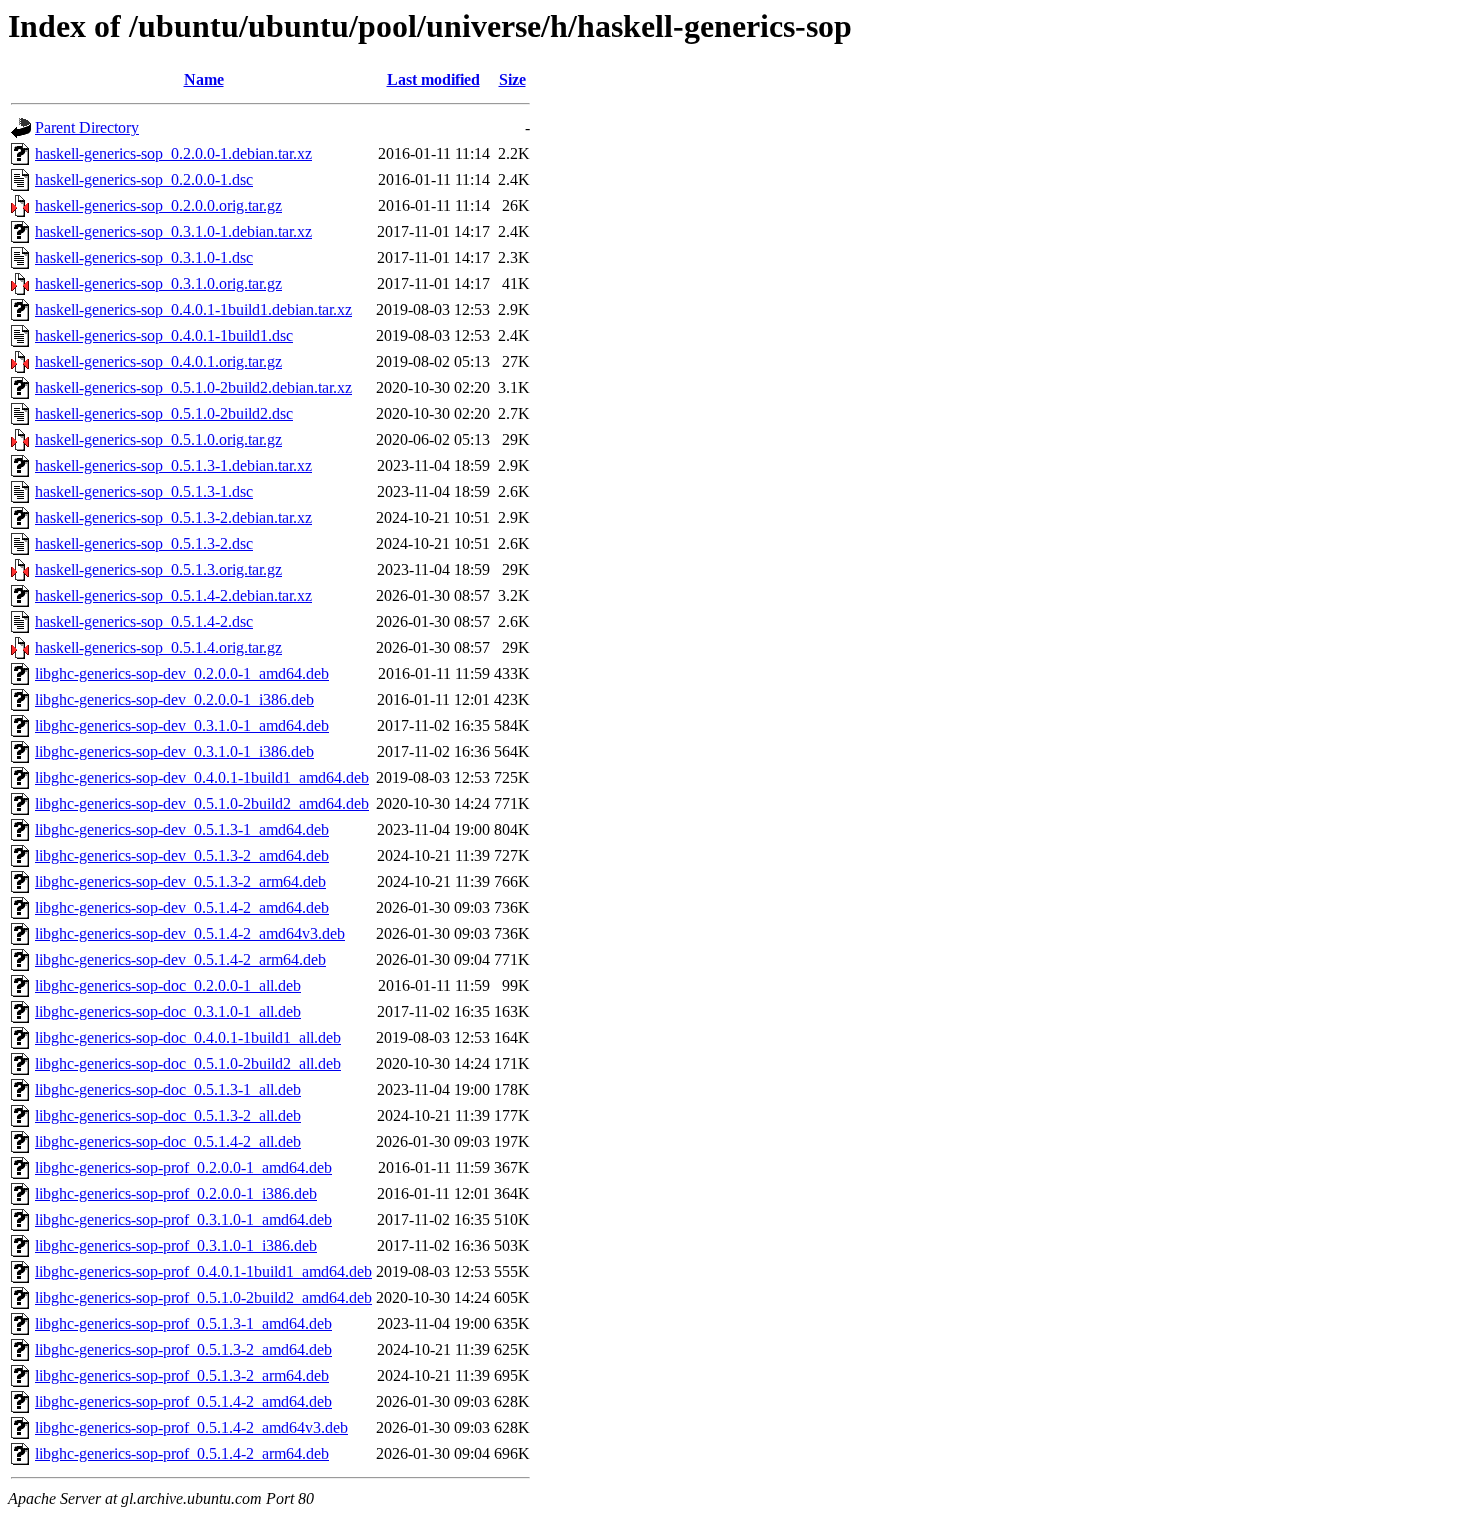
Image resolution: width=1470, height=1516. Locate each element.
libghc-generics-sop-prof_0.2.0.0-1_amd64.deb (183, 1167)
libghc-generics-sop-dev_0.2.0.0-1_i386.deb (174, 699)
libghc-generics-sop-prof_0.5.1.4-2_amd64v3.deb (191, 1427)
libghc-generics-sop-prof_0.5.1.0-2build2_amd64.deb (203, 1297)
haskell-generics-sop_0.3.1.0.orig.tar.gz (158, 283)
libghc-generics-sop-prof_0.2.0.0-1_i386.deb (176, 1193)
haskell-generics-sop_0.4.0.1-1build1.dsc (164, 335)
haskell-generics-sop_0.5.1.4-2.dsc (144, 621)
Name (204, 79)
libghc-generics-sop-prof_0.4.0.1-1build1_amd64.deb (203, 1271)
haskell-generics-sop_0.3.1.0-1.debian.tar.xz (173, 231)
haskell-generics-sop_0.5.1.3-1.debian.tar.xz (173, 465)
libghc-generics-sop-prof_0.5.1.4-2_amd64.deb (183, 1401)
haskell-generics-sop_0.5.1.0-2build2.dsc (164, 413)
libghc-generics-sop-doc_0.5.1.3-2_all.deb (168, 1115)
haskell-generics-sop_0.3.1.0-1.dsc (144, 257)
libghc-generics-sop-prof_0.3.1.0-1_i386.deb (176, 1245)
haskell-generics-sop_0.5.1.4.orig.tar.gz (158, 647)
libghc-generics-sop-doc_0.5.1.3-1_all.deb (168, 1089)
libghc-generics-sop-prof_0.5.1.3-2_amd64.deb (183, 1349)
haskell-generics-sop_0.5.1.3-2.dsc (144, 543)
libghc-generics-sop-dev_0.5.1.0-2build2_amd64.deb (202, 803)
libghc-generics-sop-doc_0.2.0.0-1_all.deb (168, 985)
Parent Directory (87, 127)
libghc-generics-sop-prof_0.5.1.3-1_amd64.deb (183, 1323)
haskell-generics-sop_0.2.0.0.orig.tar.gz (158, 205)
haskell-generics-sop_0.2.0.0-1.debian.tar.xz (173, 153)
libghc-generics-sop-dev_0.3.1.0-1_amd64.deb (182, 725)
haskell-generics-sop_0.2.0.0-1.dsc (144, 179)
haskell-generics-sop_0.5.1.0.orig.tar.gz (158, 439)
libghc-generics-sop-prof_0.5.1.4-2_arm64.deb (182, 1453)
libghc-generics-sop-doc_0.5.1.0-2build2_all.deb (188, 1063)
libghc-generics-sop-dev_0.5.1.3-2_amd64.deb (182, 855)
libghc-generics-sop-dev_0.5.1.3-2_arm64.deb (180, 881)
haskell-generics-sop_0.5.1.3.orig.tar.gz (158, 569)
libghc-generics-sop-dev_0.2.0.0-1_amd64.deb (182, 673)
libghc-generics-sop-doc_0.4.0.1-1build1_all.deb (188, 1037)
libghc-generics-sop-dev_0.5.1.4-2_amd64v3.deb (190, 933)
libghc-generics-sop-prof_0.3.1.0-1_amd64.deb (183, 1219)
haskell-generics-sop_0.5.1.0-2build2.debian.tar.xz (193, 387)
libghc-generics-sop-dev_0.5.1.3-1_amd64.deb (182, 829)
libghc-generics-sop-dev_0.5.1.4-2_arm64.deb (180, 959)
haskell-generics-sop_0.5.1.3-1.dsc (144, 491)
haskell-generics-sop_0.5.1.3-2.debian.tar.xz (173, 517)
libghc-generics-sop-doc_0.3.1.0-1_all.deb (168, 1011)
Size (512, 79)
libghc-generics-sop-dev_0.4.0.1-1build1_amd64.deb (202, 777)
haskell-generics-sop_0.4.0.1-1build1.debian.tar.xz (193, 309)
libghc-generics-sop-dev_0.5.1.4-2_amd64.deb (182, 907)
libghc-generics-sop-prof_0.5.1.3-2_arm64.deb (182, 1375)
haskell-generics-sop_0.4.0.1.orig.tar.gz (158, 361)
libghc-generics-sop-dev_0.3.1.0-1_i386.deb (174, 751)
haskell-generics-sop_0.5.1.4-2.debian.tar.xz (173, 595)
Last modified (433, 79)
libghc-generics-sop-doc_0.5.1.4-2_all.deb (168, 1141)
